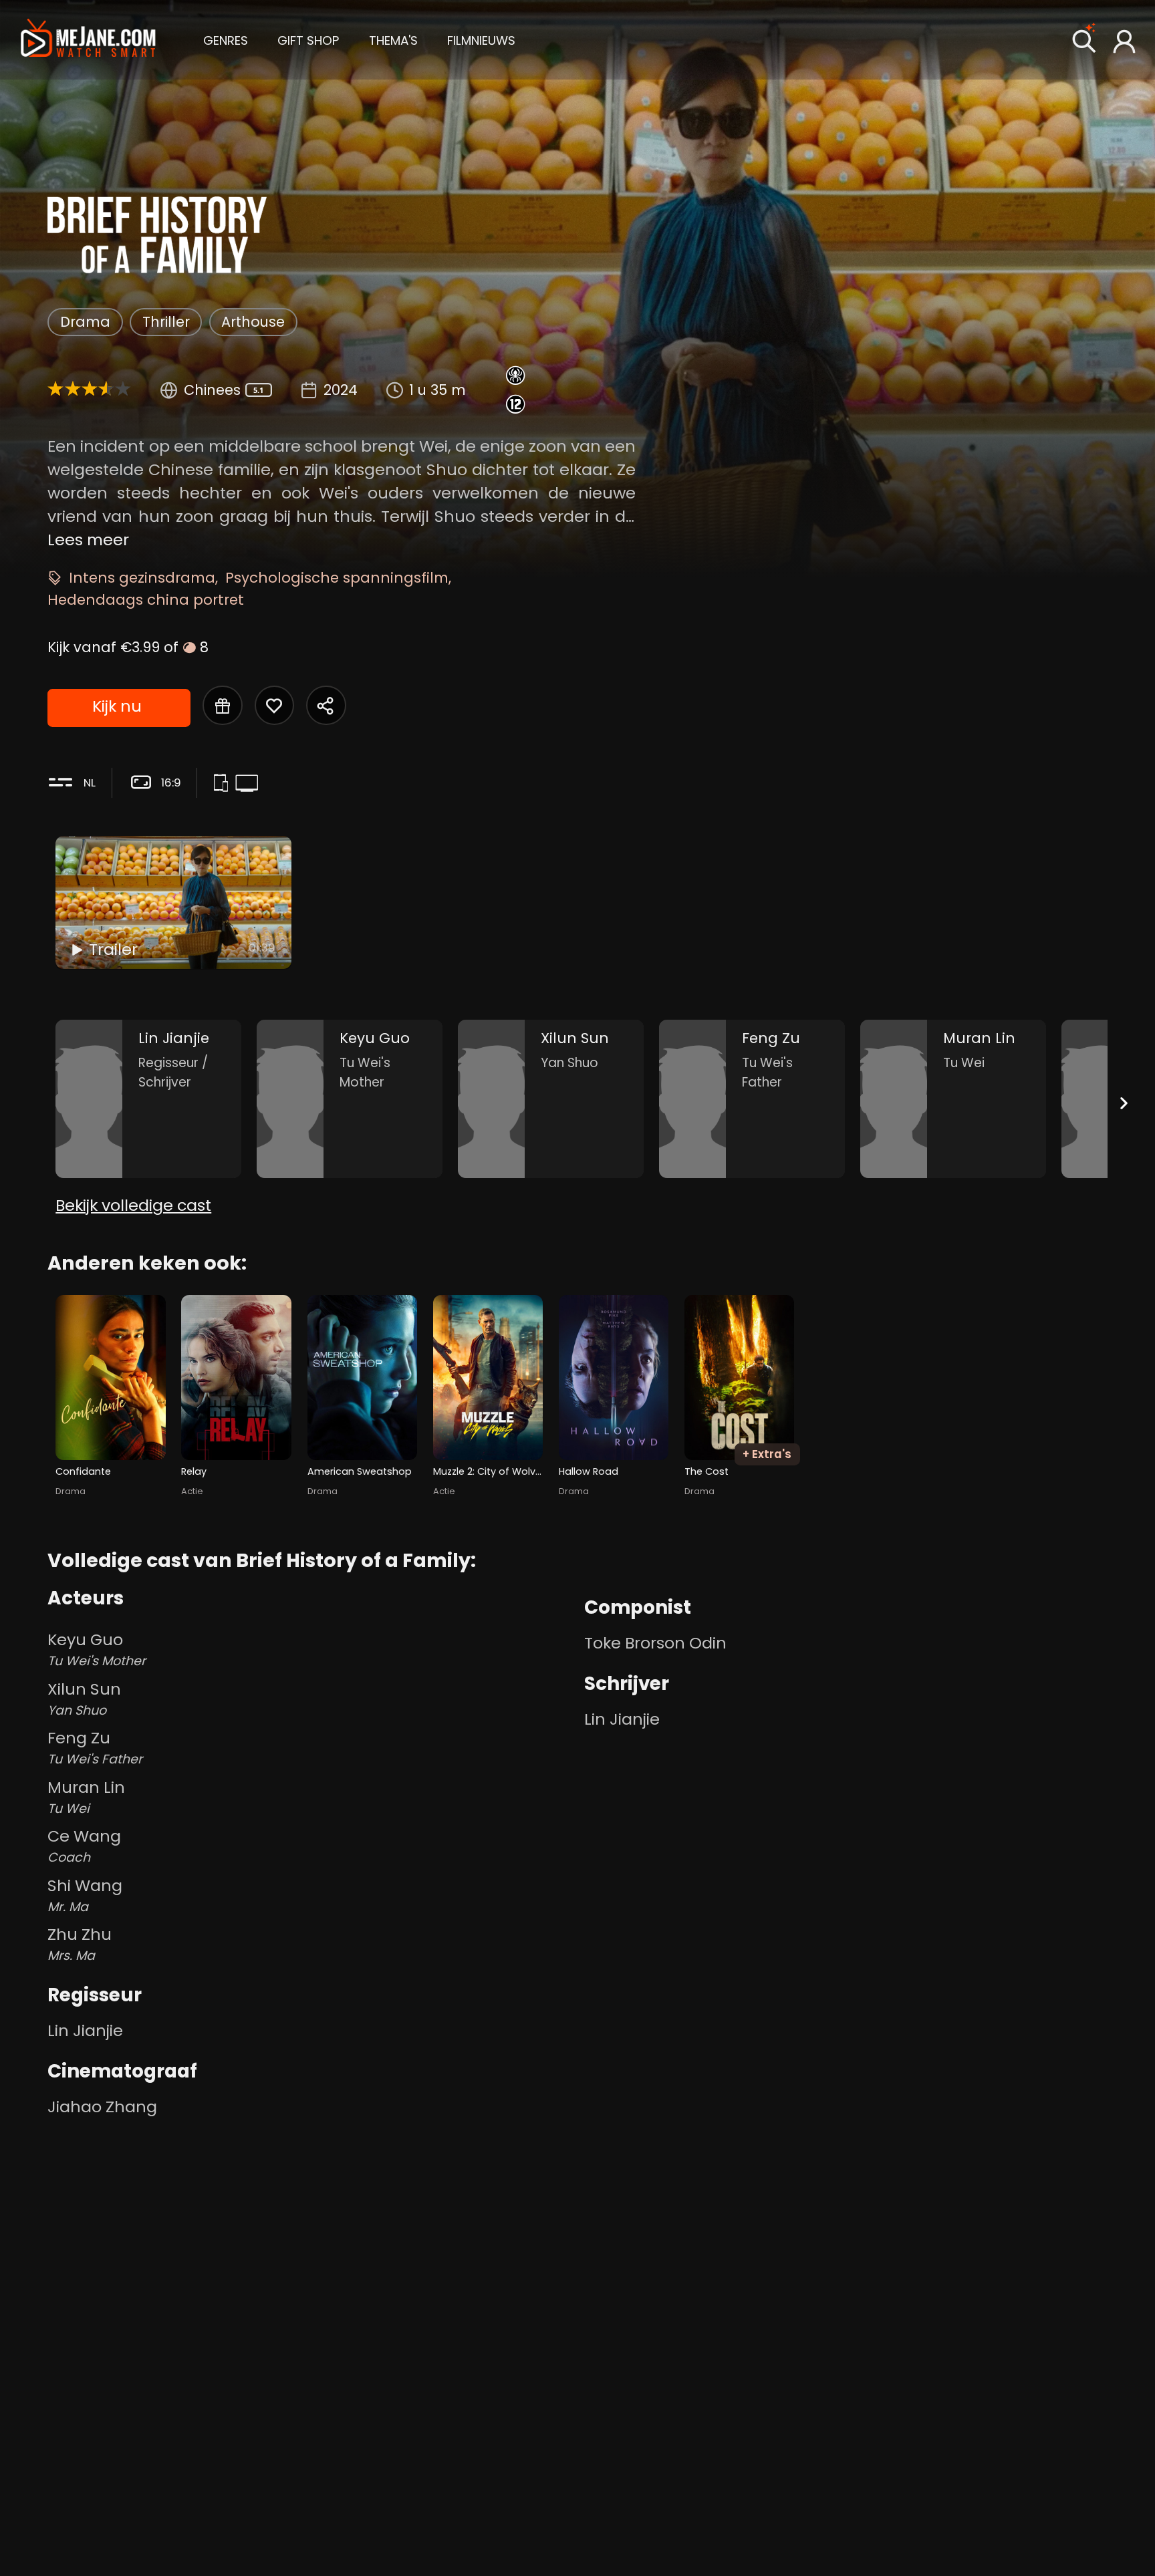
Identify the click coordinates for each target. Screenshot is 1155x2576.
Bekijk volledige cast (133, 1205)
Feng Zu (95, 1747)
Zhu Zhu (80, 1944)
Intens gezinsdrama (142, 578)
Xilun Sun (84, 1699)
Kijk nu (117, 706)
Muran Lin (86, 1797)
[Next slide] (1124, 1103)
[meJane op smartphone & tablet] (224, 785)
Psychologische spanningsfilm (337, 578)
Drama (85, 322)
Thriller (166, 322)
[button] (226, 39)
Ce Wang (84, 1846)
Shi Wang (85, 1895)
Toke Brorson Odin (655, 1643)
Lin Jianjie (85, 2030)
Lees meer (88, 540)
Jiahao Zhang (102, 2107)
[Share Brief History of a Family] (326, 705)
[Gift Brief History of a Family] (222, 705)
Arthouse (253, 322)
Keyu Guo (97, 1649)
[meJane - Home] (88, 40)
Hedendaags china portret (146, 600)
